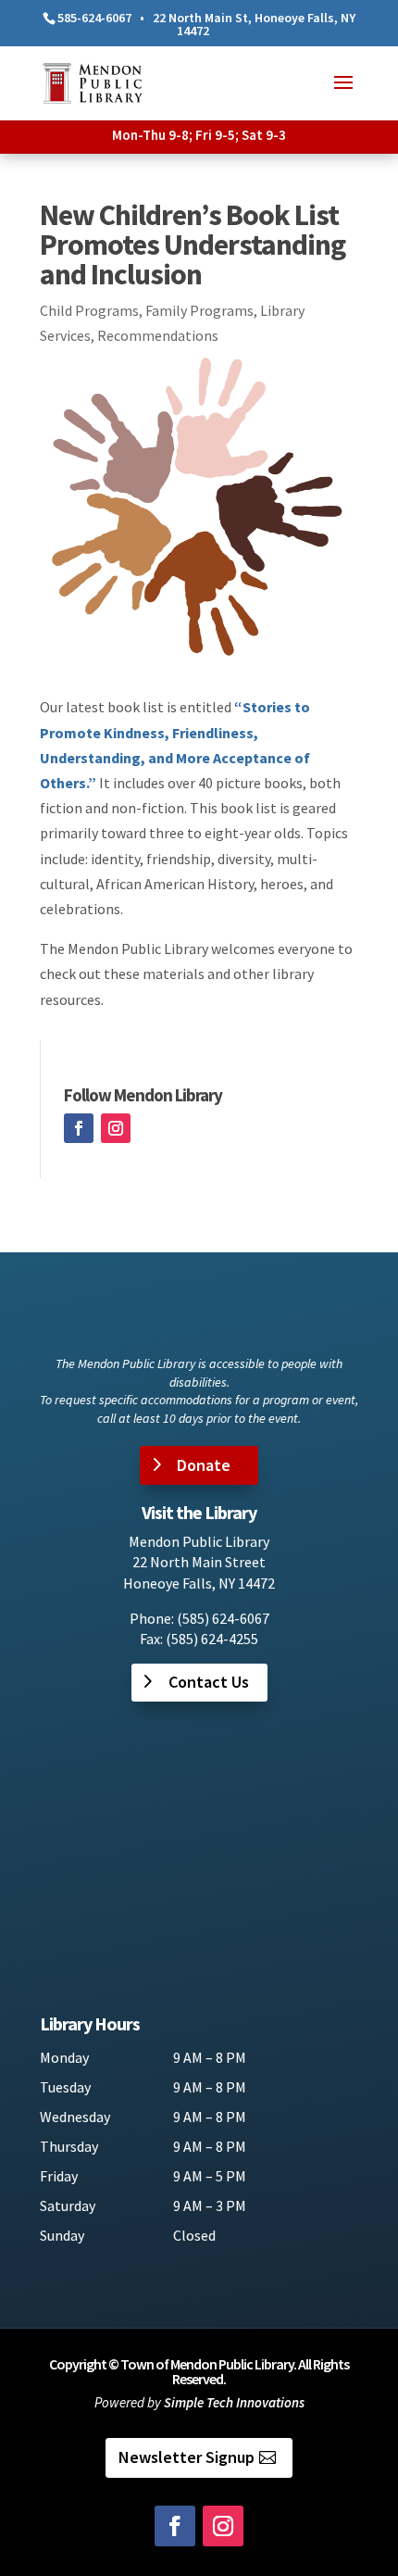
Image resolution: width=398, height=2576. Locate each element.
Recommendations (158, 335)
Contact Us (209, 1682)
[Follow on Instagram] (116, 1128)
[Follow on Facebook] (79, 1128)
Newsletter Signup (187, 2457)
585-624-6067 (94, 18)
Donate (204, 1465)
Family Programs (199, 310)
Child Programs (89, 310)
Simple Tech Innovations (234, 2402)
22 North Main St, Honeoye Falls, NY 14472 (254, 24)
